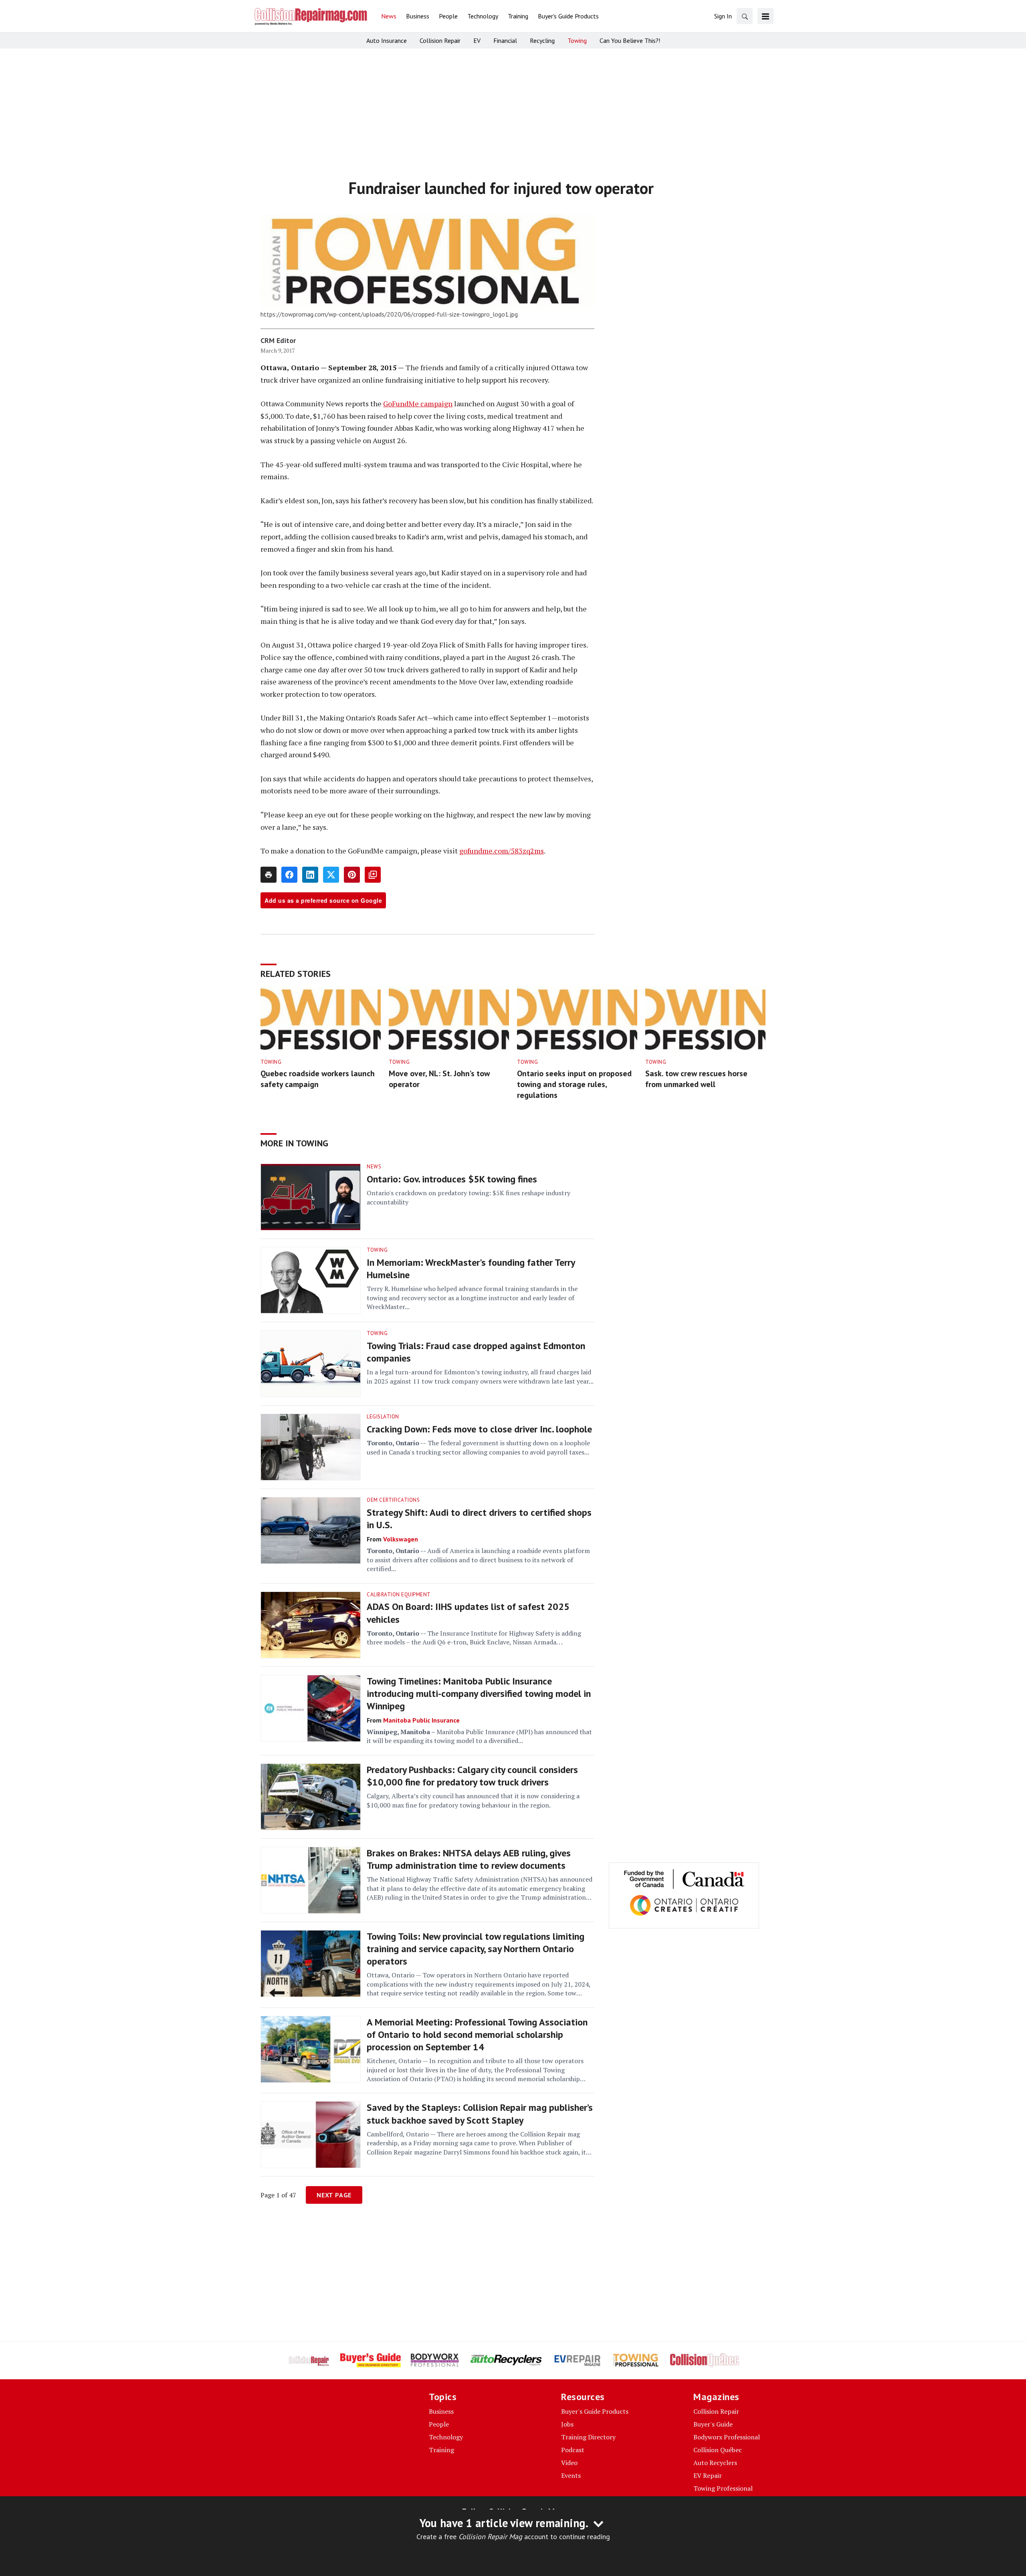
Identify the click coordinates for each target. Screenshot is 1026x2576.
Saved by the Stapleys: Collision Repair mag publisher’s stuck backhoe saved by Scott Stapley (480, 2114)
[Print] (269, 875)
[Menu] (765, 16)
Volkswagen (401, 1539)
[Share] (289, 875)
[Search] (745, 16)
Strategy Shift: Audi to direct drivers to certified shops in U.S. (479, 1519)
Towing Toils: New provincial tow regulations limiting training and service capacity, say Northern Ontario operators (476, 1949)
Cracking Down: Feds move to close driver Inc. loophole (479, 1429)
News (374, 1167)
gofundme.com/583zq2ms (502, 851)
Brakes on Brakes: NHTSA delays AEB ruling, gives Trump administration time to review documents (469, 1859)
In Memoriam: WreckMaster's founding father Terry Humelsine (471, 1269)
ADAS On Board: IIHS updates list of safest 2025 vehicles (468, 1613)
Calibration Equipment (399, 1595)
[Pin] (352, 875)
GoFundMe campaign (418, 403)
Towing (271, 1062)
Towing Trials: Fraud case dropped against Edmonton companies (476, 1352)
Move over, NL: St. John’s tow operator (439, 1079)
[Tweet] (331, 875)
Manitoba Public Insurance (421, 1720)
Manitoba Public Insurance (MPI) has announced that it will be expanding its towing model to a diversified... (479, 1736)
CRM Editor (278, 340)
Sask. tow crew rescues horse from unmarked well (696, 1079)
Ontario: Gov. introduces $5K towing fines (452, 1179)
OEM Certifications (393, 1500)
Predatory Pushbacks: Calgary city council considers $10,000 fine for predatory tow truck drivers (472, 1776)
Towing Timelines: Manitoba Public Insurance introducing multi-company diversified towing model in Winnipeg (479, 1693)
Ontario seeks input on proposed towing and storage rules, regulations (574, 1084)
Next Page (334, 2195)
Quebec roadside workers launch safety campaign (318, 1079)
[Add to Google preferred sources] (373, 875)
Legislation (383, 1417)
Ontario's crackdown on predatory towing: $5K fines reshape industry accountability (469, 1197)
